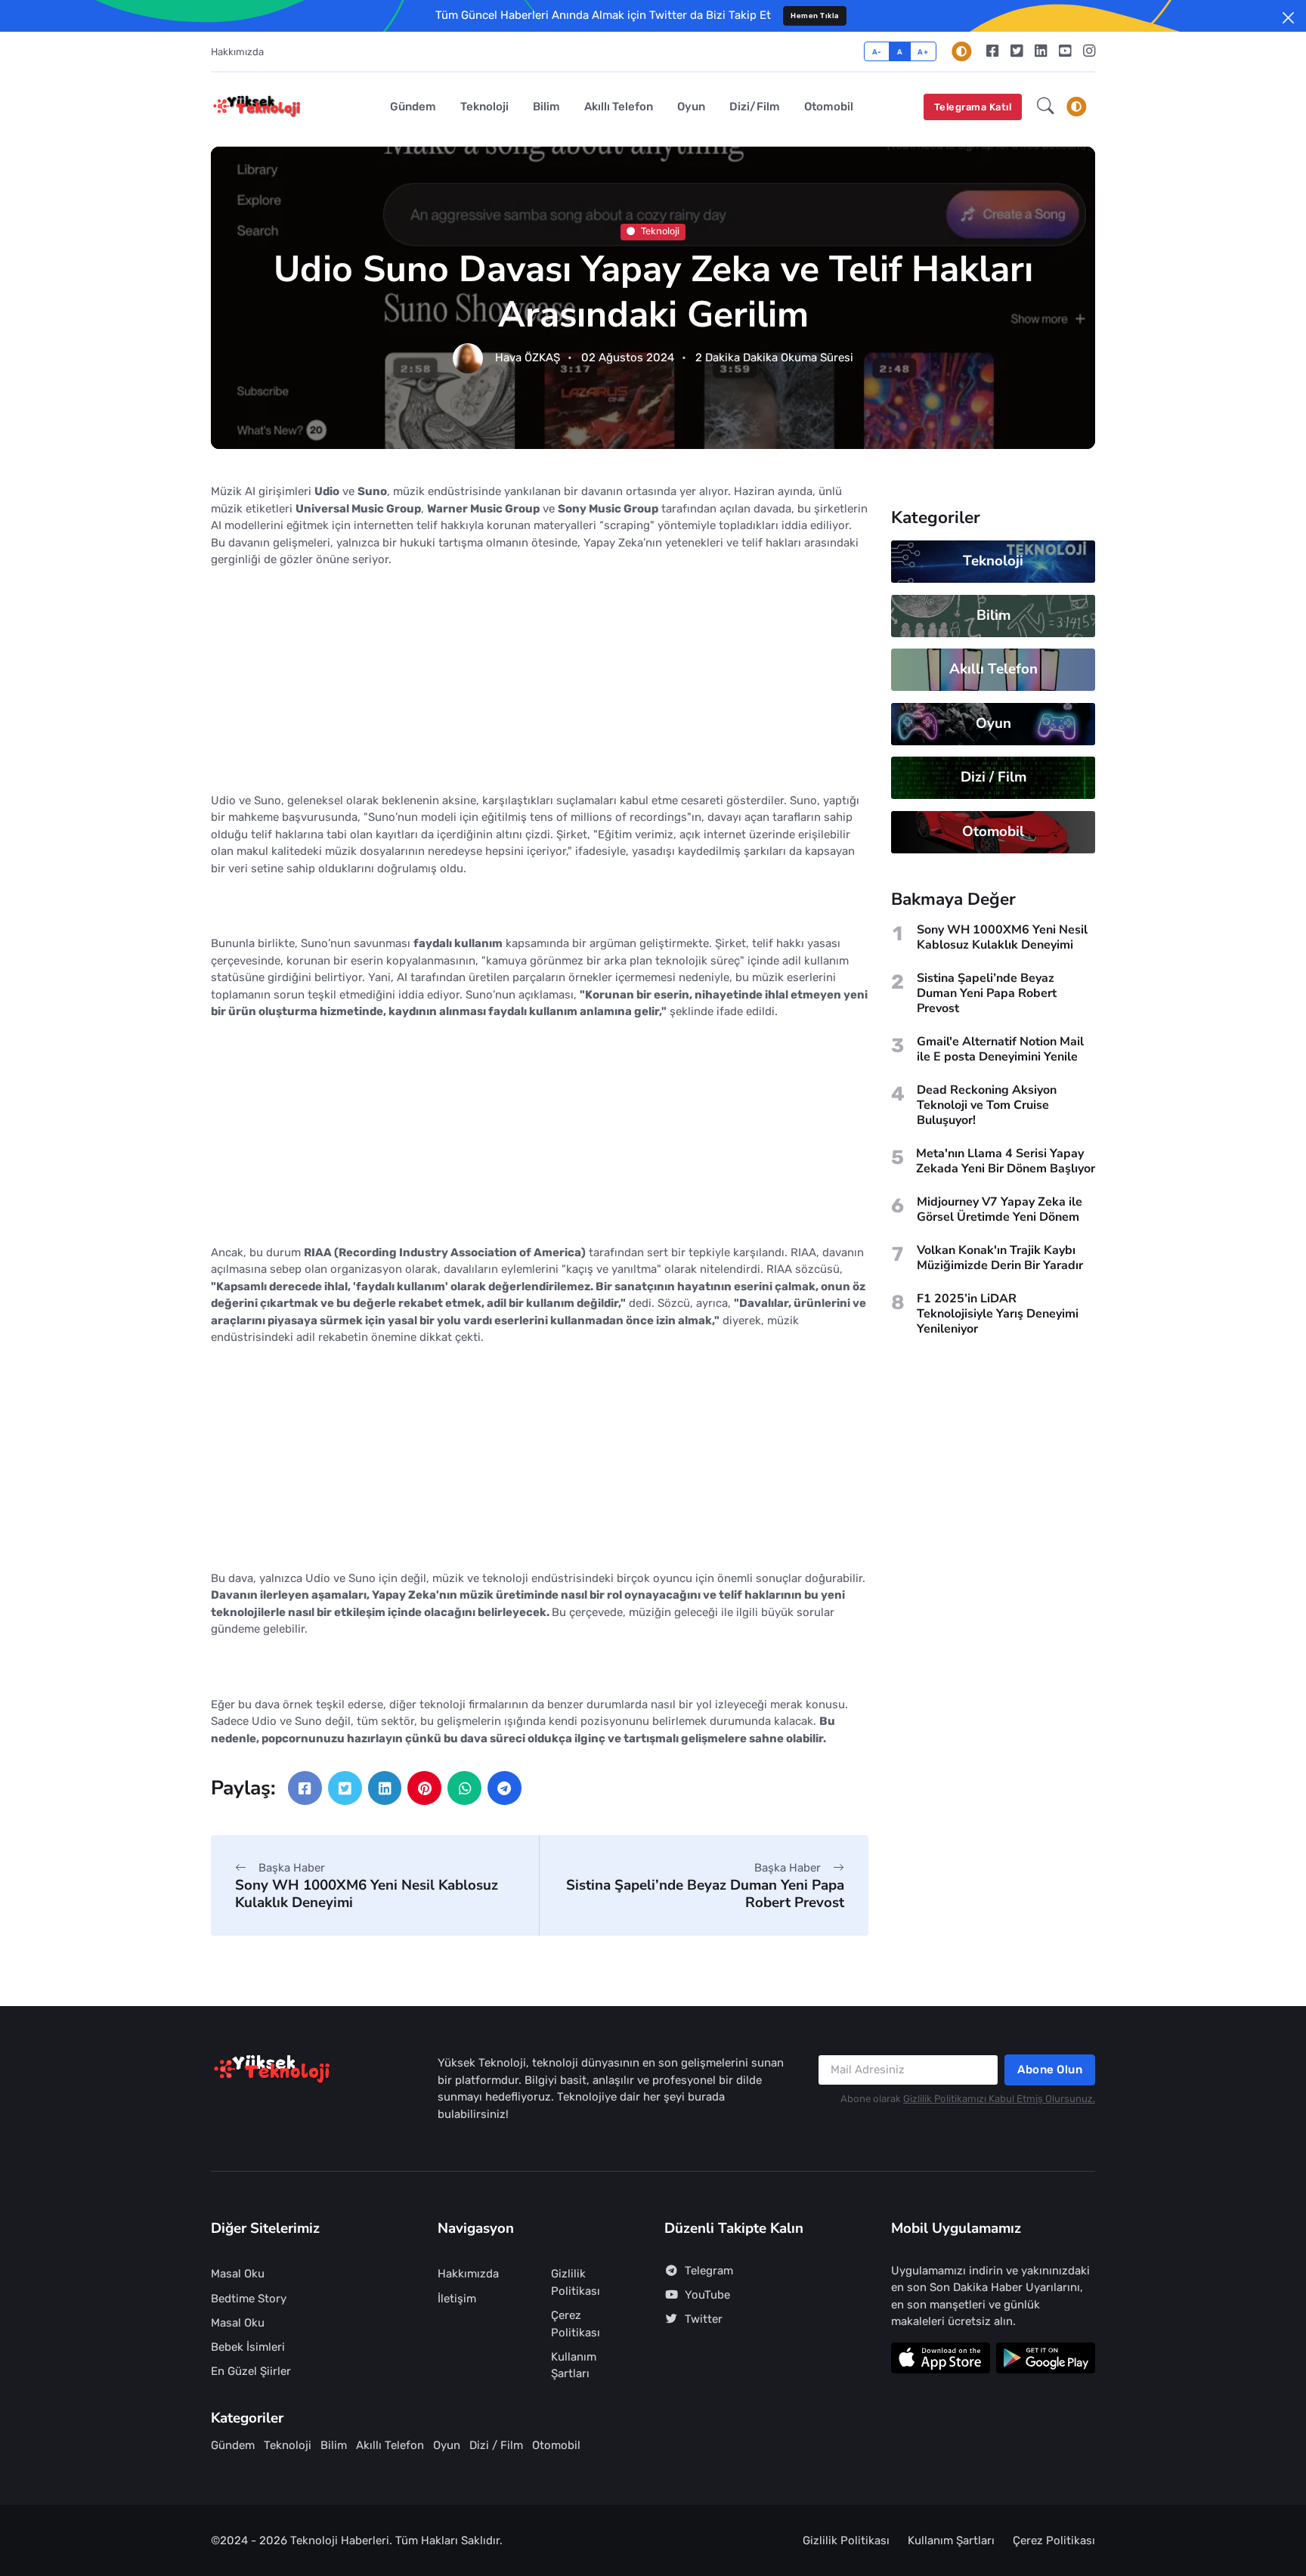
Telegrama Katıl (973, 107)
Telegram (709, 2271)
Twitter (704, 2319)
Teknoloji (484, 107)
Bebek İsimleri (248, 2347)
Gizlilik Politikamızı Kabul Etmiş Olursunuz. (999, 2099)
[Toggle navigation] (1076, 107)
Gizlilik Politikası (576, 2282)
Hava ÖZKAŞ (528, 358)
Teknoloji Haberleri (340, 2540)
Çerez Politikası (576, 2324)
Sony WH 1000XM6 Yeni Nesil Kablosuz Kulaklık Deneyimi (367, 1894)
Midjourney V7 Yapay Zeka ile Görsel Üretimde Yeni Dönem (1000, 1209)
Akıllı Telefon (619, 107)
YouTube (707, 2295)
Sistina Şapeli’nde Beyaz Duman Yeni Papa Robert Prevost (705, 1894)
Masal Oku (238, 2274)
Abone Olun (1050, 2070)
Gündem (413, 107)
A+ (923, 52)
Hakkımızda (237, 52)
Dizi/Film (755, 107)
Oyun (691, 107)
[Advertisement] (540, 686)
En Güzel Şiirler (251, 2371)
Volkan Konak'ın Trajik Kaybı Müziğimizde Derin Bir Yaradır (1000, 1258)
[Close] (1288, 18)
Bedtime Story (249, 2299)
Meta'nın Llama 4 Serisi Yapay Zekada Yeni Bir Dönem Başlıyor (1006, 1161)
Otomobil (829, 107)
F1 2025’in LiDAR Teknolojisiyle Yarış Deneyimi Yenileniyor (998, 1314)
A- (877, 52)
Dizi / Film (993, 777)
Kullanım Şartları (574, 2365)
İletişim (457, 2299)
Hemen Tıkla (815, 15)
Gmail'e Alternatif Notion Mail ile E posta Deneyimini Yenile (1000, 1049)
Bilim (546, 107)
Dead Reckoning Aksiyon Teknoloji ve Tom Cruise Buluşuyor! (987, 1105)
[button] (1046, 107)
